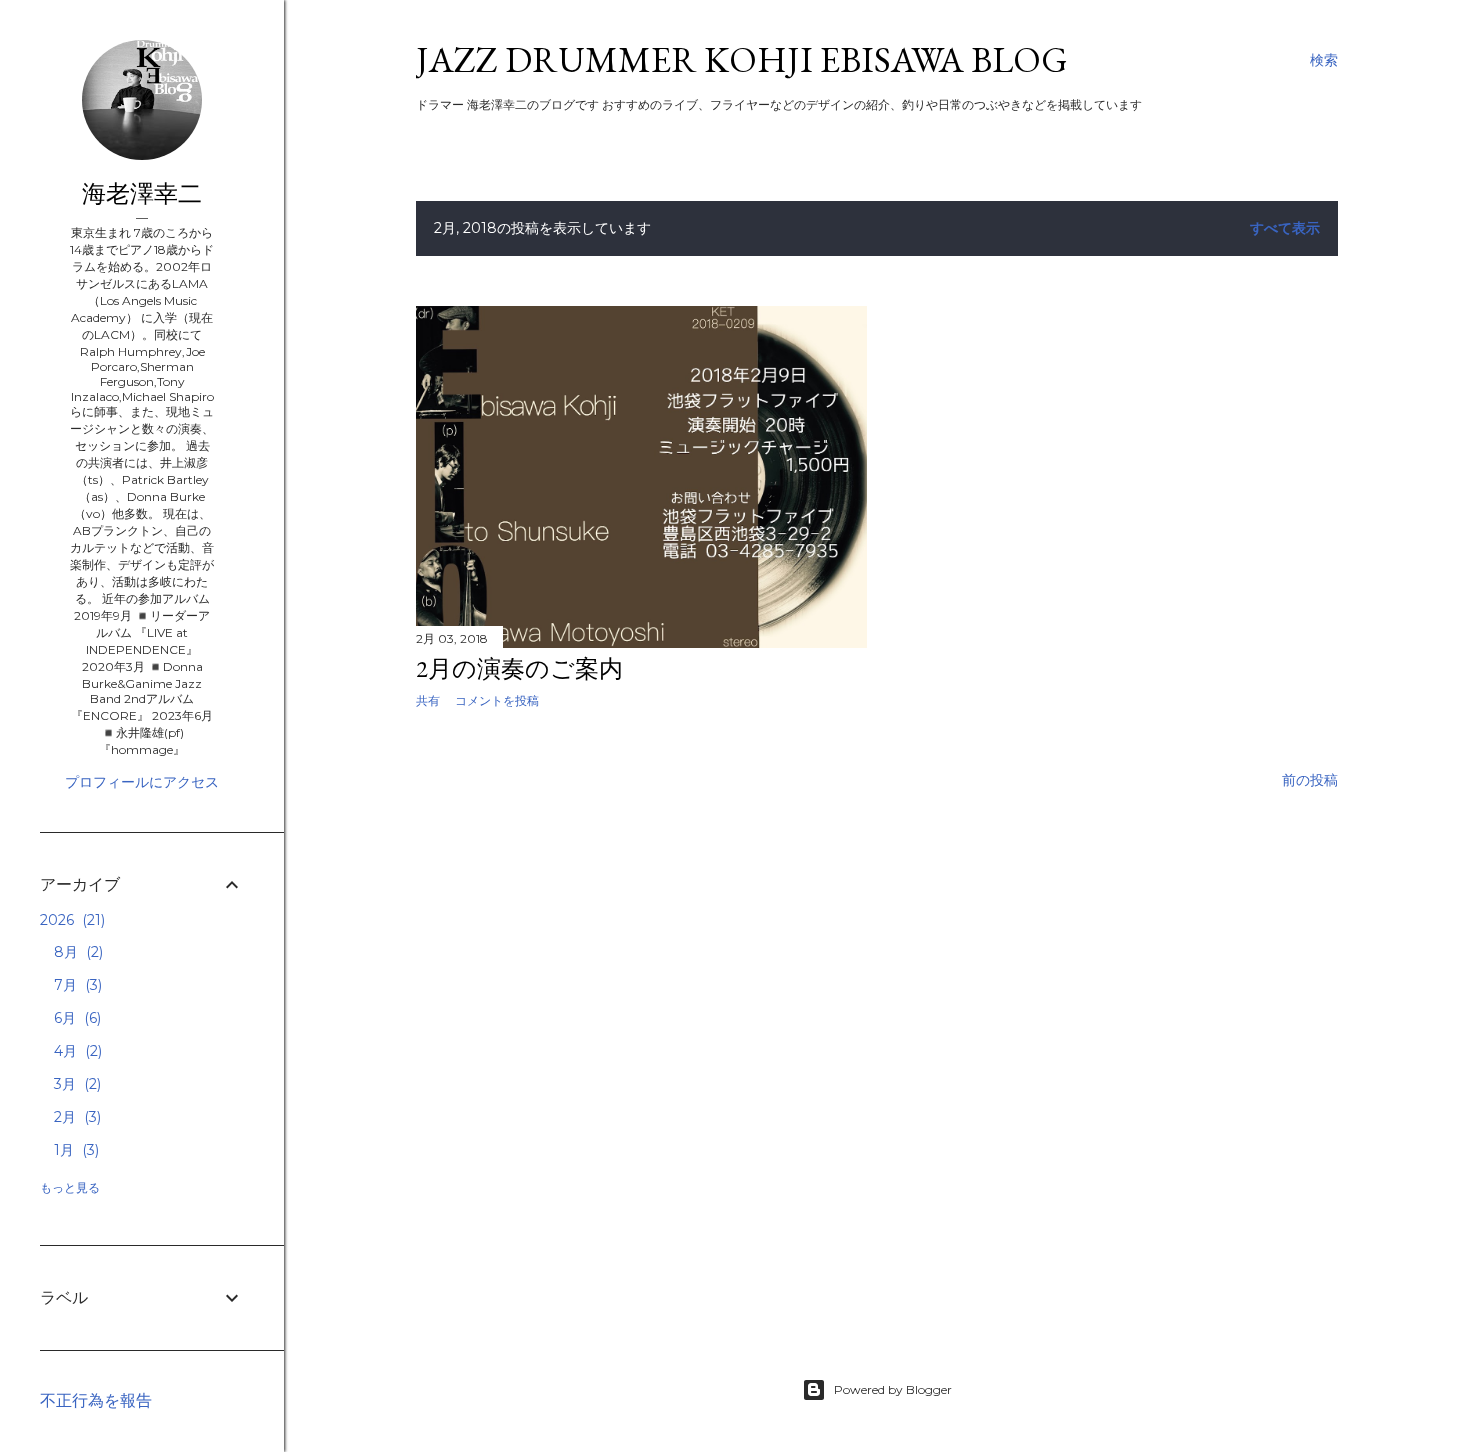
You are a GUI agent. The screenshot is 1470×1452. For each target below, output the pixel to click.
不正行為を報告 (96, 1400)
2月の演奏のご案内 (519, 668)
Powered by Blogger (893, 1389)
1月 (74, 1150)
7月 (76, 985)
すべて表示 (1285, 228)
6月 (75, 1018)
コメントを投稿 (497, 700)
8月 (76, 952)
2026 (70, 920)
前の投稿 (1310, 780)
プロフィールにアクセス (142, 782)
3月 (75, 1084)
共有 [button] (428, 700)
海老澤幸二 (142, 193)
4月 (76, 1051)
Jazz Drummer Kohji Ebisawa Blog (742, 59)
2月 (75, 1117)
